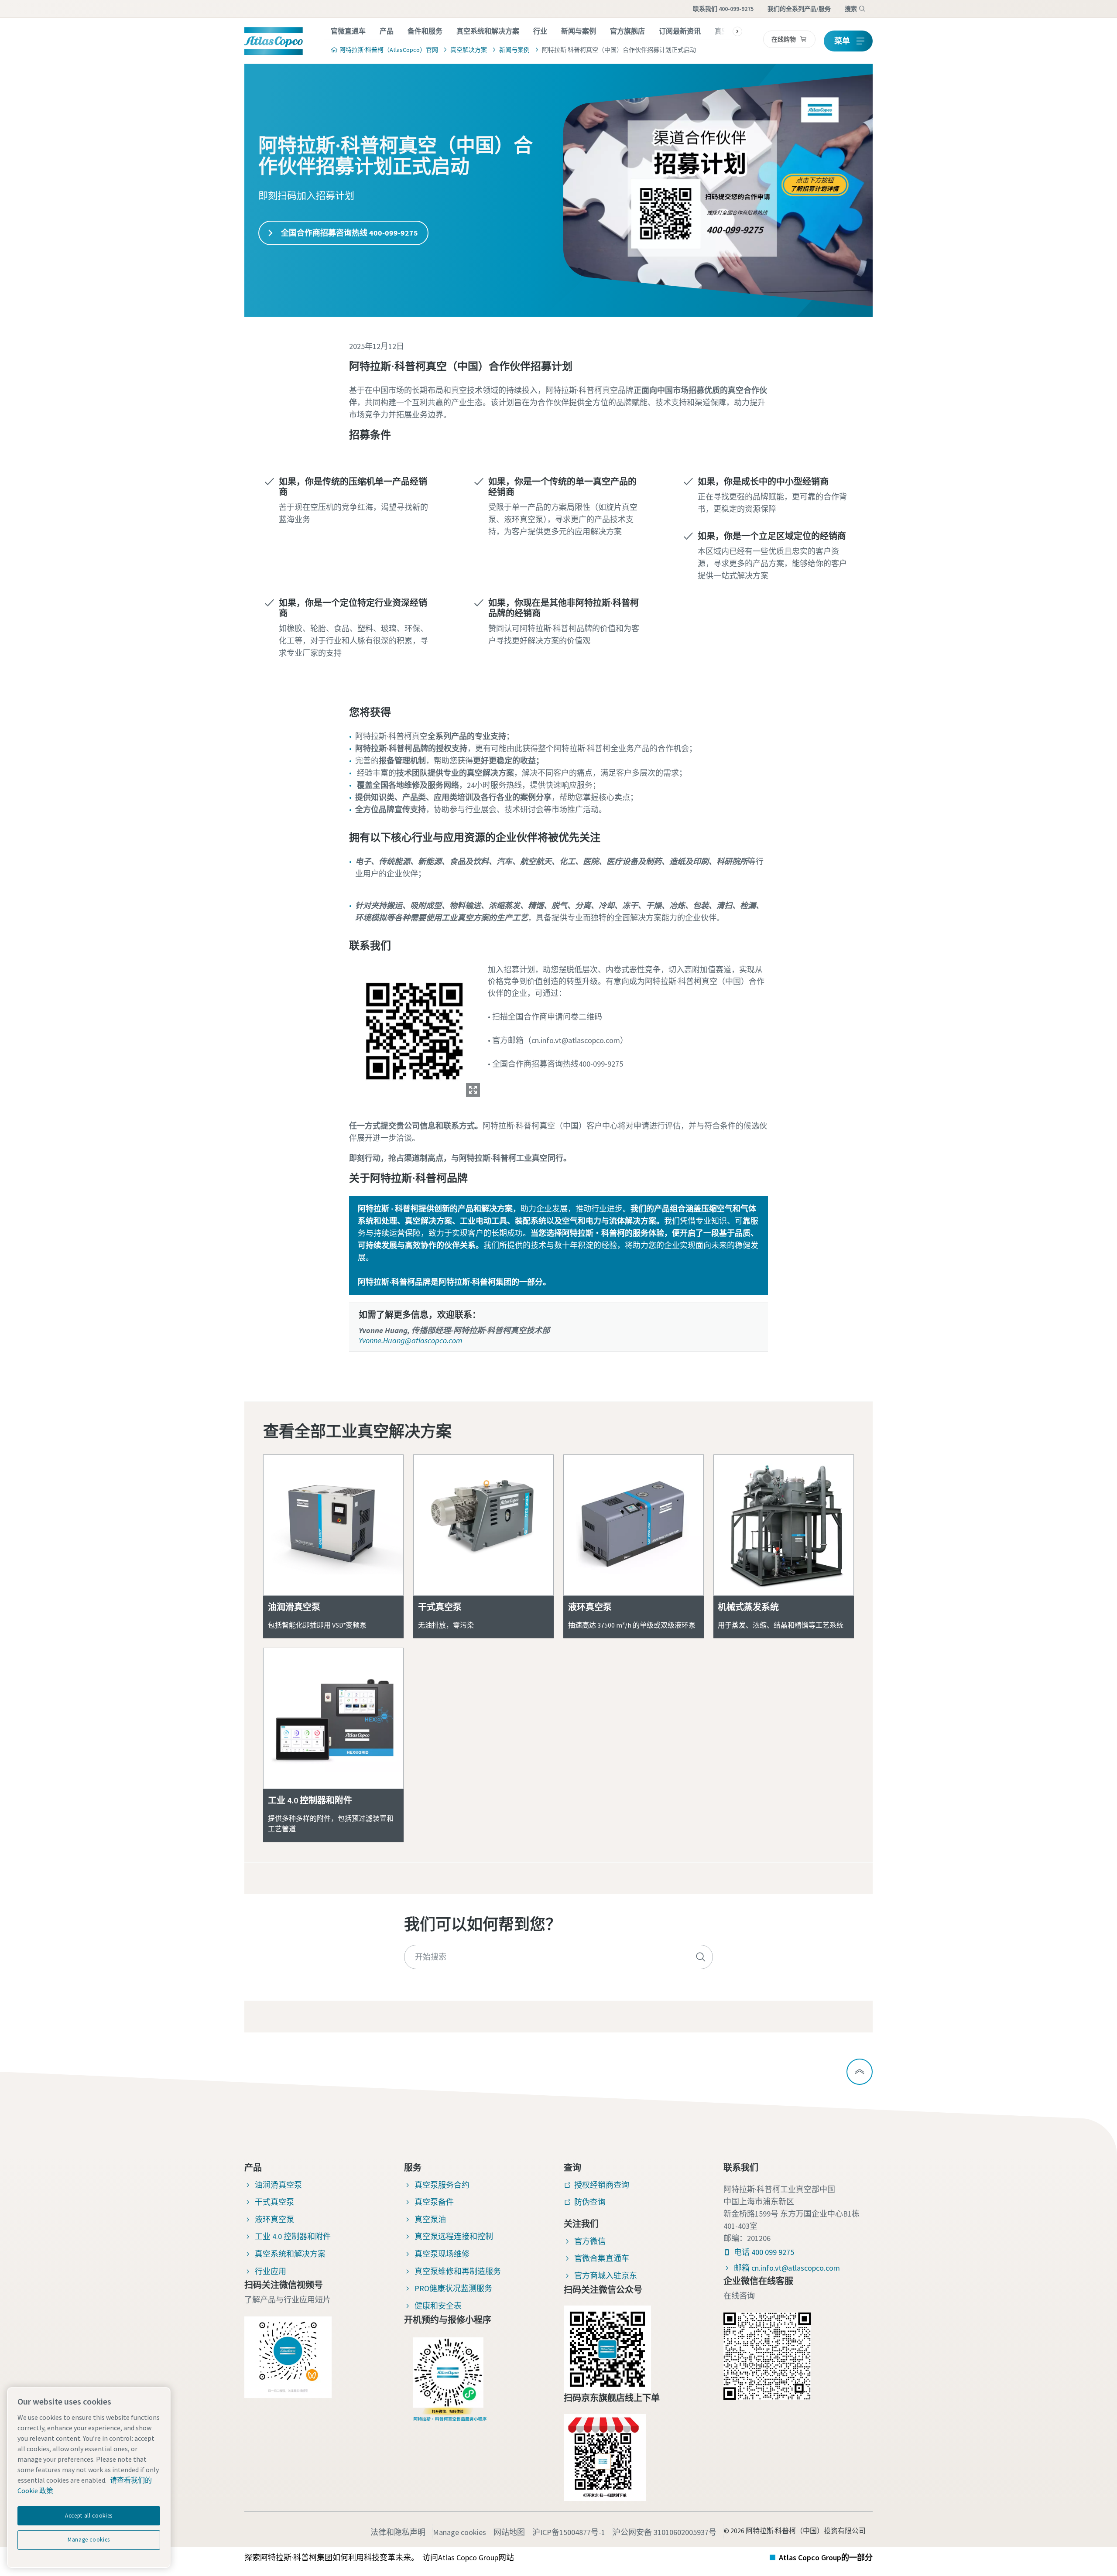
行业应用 (271, 2271)
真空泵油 (430, 2219)
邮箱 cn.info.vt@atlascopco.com (787, 2268)
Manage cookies (459, 2532)
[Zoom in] (415, 1029)
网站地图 (509, 2532)
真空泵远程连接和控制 (454, 2236)
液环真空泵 (590, 1607)
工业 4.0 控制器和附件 (310, 1800)
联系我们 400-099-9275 (723, 9)
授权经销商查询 (602, 2185)
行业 (540, 31)
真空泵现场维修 (442, 2254)
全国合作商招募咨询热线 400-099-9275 (349, 233)
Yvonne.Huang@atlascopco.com (410, 1340)
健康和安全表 (438, 2306)
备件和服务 (425, 31)
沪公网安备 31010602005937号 (665, 2532)
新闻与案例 (579, 31)
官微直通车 (348, 31)
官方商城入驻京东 (606, 2276)
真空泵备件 (434, 2202)
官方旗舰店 (627, 31)
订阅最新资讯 (680, 31)
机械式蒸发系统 (748, 1607)
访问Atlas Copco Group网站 (468, 2557)
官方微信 (590, 2241)
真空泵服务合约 (442, 2185)
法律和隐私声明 (398, 2532)
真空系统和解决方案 (488, 31)
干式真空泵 (440, 1607)
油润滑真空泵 (294, 1607)
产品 (387, 31)
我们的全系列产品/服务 (799, 9)
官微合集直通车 (602, 2258)
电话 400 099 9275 (764, 2252)
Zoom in (473, 1090)
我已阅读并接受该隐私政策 (516, 902)
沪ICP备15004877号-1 (569, 2532)
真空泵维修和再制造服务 (458, 2271)
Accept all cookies (89, 2516)
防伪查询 (590, 2202)
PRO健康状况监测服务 (453, 2288)
